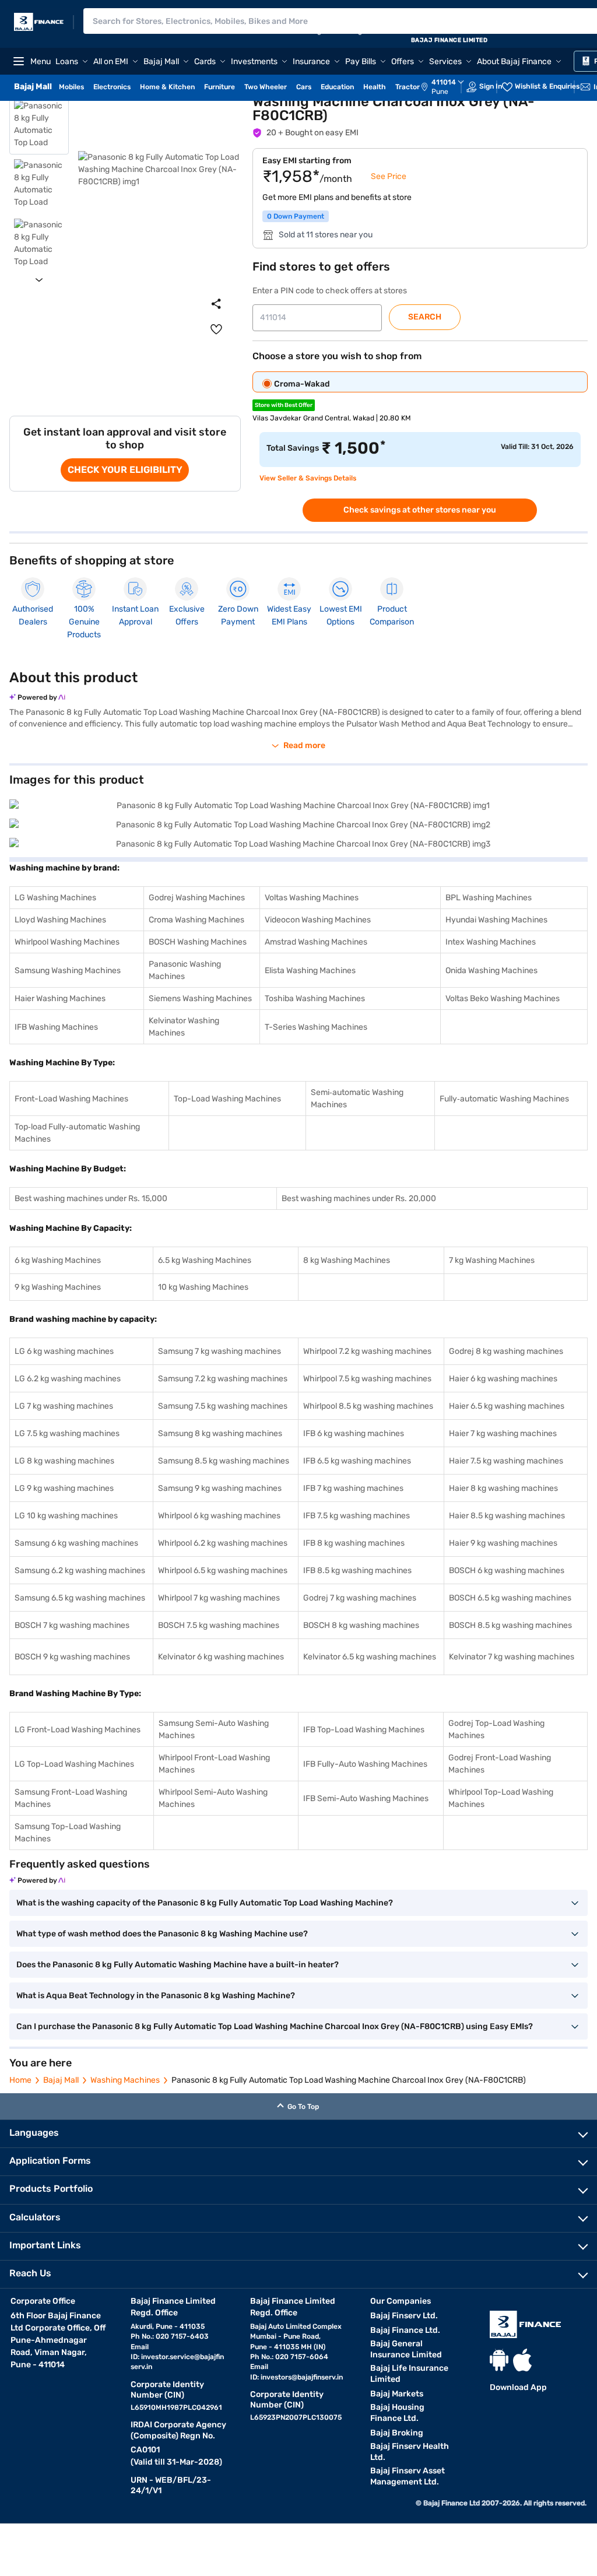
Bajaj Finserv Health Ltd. (410, 2452)
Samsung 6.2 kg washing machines (80, 1570)
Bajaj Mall (61, 2080)
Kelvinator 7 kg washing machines (512, 1657)
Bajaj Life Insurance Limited (409, 2374)
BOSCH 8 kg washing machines (361, 1625)
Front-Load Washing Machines (71, 1099)
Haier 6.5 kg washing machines (507, 1406)
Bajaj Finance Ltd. (405, 2330)
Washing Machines (125, 2080)
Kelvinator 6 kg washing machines (221, 1657)
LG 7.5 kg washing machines (67, 1433)
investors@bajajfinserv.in (302, 2377)
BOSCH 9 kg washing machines (72, 1657)
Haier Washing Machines (60, 999)
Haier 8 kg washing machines (503, 1488)
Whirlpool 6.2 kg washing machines (223, 1543)
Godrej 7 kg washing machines (360, 1598)
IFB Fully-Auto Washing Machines (365, 1764)
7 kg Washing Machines (492, 1260)
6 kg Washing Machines (58, 1260)
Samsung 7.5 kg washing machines (223, 1406)
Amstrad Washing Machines (316, 942)
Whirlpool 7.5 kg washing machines (367, 1379)
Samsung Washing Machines (68, 971)
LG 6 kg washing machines (64, 1351)
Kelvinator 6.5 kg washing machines (370, 1657)
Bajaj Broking (397, 2433)
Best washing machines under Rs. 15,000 (91, 1198)
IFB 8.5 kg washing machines (357, 1570)
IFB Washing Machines (56, 1027)
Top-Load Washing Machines (227, 1099)
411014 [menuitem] (444, 82)
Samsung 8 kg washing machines (220, 1433)
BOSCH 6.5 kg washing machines (510, 1598)
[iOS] (522, 2360)
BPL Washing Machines (489, 898)
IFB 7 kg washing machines (353, 1488)
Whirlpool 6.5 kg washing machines (223, 1570)
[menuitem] (448, 87)
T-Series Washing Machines (316, 1027)
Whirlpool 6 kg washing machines (219, 1516)
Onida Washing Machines (491, 971)
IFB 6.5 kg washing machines (357, 1461)
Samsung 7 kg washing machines (220, 1351)
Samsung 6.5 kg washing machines (80, 1598)
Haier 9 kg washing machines (503, 1543)
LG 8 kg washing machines (64, 1461)
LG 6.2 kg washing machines (68, 1379)
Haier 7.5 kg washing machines (506, 1461)
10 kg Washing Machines (203, 1287)
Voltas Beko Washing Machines (503, 999)
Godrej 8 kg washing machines (506, 1351)
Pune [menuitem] (440, 92)
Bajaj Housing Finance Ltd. (397, 2413)
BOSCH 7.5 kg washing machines (219, 1625)
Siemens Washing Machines (200, 999)
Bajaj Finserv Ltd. (404, 2316)
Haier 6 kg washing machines (503, 1379)
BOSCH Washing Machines (198, 942)
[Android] (499, 2360)
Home (20, 2080)
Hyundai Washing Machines (496, 920)
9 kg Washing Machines (58, 1287)
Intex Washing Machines (491, 942)
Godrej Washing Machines (197, 898)
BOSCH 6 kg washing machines (507, 1570)
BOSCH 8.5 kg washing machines (510, 1625)
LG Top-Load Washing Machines (74, 1764)
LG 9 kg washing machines (64, 1488)
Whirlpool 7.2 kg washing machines (367, 1351)
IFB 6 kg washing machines (354, 1433)
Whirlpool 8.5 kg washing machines (368, 1406)
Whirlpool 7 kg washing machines (219, 1598)
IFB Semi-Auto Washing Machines (366, 1798)
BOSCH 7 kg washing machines (72, 1625)
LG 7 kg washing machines (64, 1406)
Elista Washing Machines (310, 971)
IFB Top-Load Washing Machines (364, 1730)
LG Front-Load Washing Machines (78, 1730)
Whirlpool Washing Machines (67, 942)
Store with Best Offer (284, 405)
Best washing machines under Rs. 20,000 (359, 1198)
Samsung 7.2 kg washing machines (223, 1379)
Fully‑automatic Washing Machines (504, 1099)
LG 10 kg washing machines (66, 1516)
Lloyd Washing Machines (60, 920)
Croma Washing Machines (196, 920)
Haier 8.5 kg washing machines (507, 1516)
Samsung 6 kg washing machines (76, 1543)
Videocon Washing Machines (318, 920)
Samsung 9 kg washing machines (220, 1488)
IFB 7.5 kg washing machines (357, 1516)
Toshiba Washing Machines (315, 999)
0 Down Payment (296, 216)
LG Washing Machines (55, 898)
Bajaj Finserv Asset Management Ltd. (408, 2476)
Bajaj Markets (397, 2394)
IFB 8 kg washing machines (354, 1543)
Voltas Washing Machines (312, 898)
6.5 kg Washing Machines (205, 1260)
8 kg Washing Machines (347, 1260)
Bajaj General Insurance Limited (406, 2349)
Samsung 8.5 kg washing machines (224, 1461)
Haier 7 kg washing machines (503, 1433)
